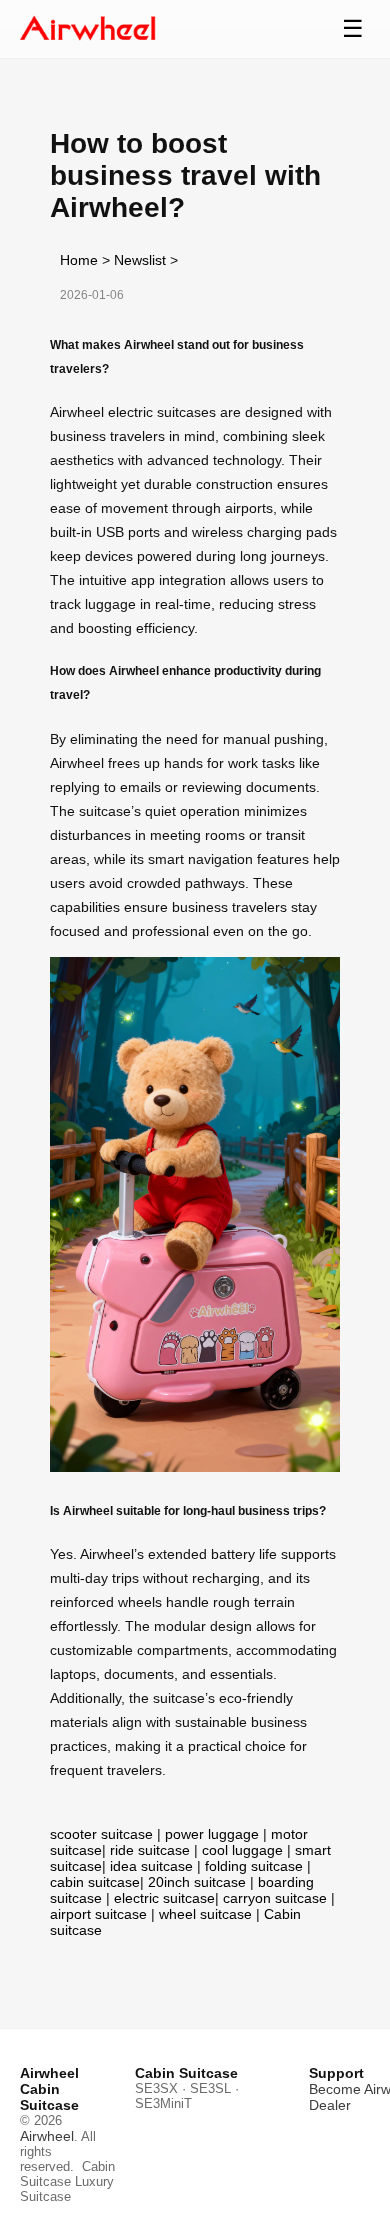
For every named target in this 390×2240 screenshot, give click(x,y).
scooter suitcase (101, 1834)
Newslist (140, 260)
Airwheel (47, 2136)
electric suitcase (164, 1898)
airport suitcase (98, 1914)
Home (79, 260)
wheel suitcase (205, 1914)
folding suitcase (254, 1866)
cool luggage (242, 1850)
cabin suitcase (95, 1882)
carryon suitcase (275, 1898)
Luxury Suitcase (67, 2189)
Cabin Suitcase (67, 2174)
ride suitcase (150, 1850)
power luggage (212, 1834)
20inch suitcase (197, 1882)
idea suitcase (151, 1866)
